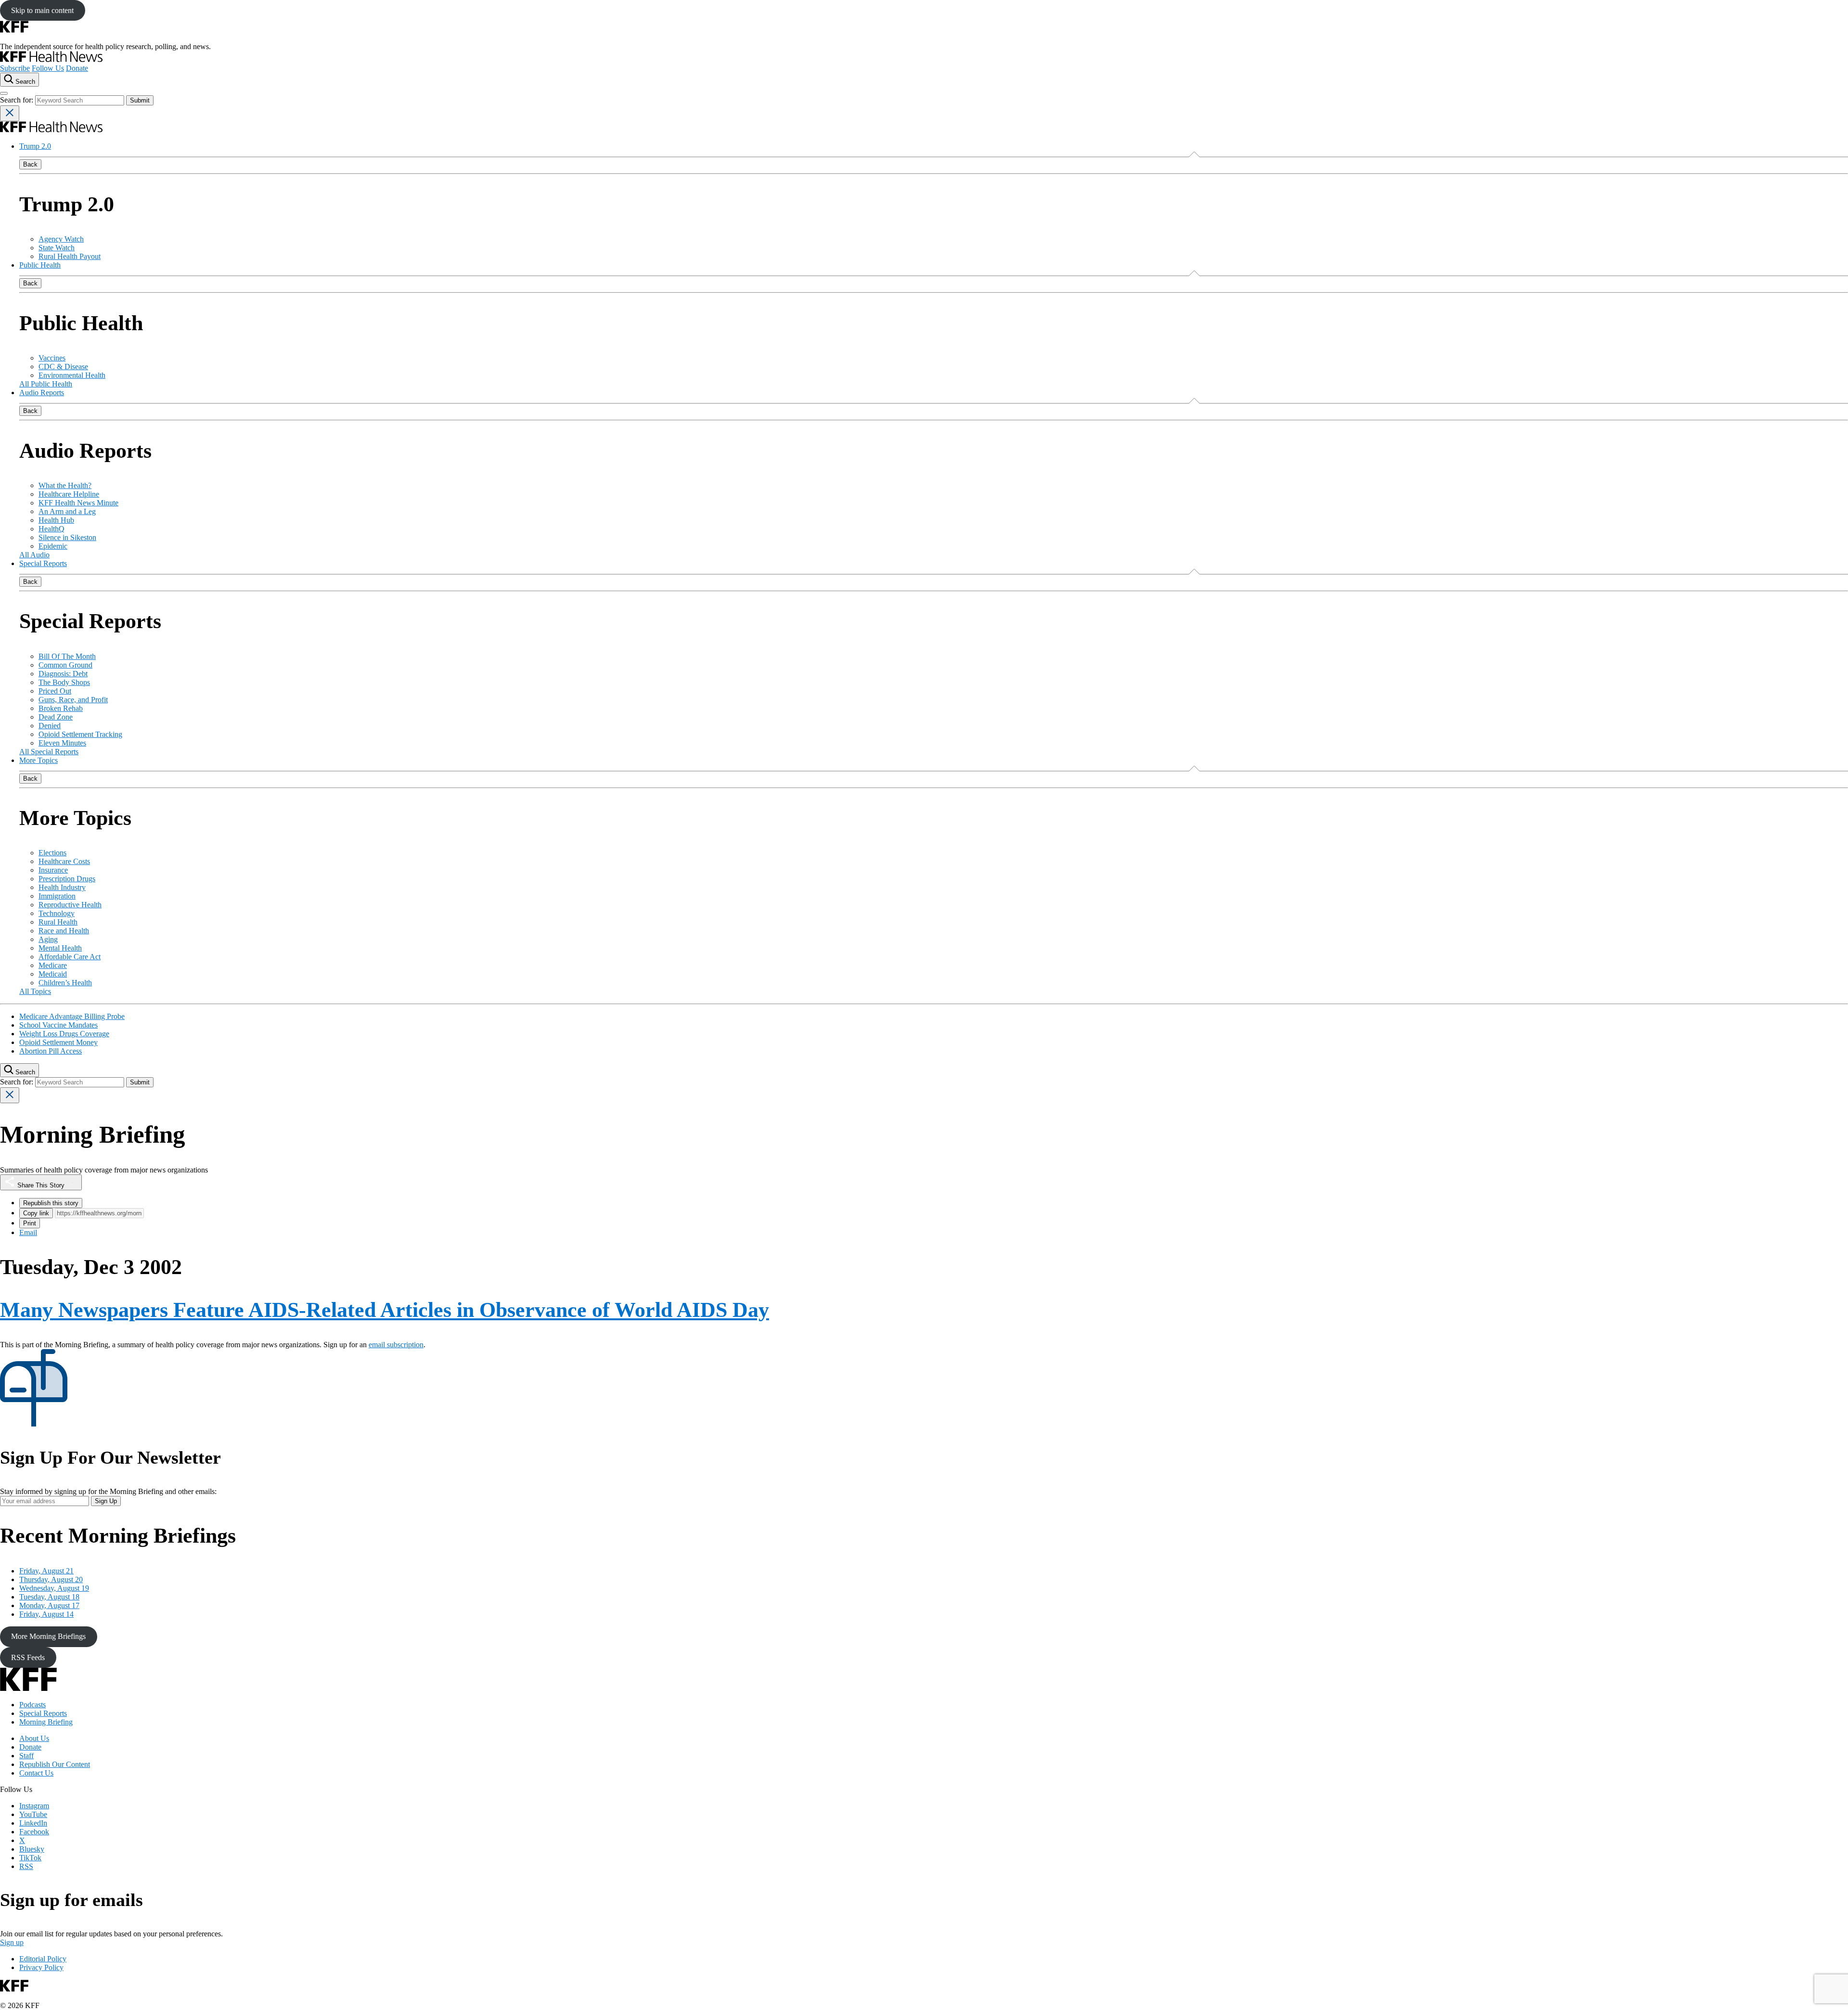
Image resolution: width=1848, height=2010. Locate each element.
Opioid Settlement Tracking (80, 734)
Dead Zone (56, 717)
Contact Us (36, 1773)
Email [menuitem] (28, 1232)
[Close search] (10, 113)
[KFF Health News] (51, 59)
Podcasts (32, 1705)
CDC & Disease (63, 367)
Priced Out (55, 691)
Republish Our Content (55, 1764)
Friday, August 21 (46, 1571)
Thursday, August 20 (51, 1579)
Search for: (18, 100)
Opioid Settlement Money (58, 1042)
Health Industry (62, 887)
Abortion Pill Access (51, 1051)
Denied (50, 726)
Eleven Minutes (62, 743)
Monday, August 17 (49, 1605)
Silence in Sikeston (67, 537)
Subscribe (15, 68)
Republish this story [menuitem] (51, 1203)
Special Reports (43, 563)
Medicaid (53, 974)
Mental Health (60, 948)
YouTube (33, 1814)
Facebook (34, 1832)
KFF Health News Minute (78, 503)
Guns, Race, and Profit (73, 700)
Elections (52, 853)
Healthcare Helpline (69, 494)
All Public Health (46, 384)
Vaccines (52, 358)
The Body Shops (64, 682)
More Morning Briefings (48, 1636)
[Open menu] (4, 93)
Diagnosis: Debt (63, 674)
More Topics (38, 760)
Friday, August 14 (46, 1614)
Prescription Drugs (67, 879)
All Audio (34, 555)
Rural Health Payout (70, 256)
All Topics (35, 991)
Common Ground (65, 665)
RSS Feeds (28, 1657)
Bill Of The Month (67, 656)
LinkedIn (33, 1823)
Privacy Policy (41, 1967)
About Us (34, 1738)
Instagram (34, 1806)
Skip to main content (42, 10)
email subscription (396, 1345)
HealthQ (51, 529)
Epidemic (53, 546)
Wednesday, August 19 (54, 1588)
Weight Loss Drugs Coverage (64, 1034)
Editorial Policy (43, 1959)
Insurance (53, 870)
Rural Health (58, 922)
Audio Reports (42, 393)
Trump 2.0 (35, 146)
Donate (77, 68)
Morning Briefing (46, 1722)
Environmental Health (72, 375)
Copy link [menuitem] (36, 1213)
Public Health (40, 265)
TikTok (30, 1858)
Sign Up (106, 1501)
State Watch (57, 248)
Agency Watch (61, 239)
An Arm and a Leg (67, 511)
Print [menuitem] (30, 1223)
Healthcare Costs (64, 861)
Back (30, 164)
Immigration (57, 896)
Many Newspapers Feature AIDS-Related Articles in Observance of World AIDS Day (385, 1310)
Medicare (53, 965)
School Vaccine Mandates (58, 1025)
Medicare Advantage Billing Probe (72, 1016)
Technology (57, 913)
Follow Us (48, 68)
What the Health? (65, 485)
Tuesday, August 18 (49, 1597)
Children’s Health (65, 983)
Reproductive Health (70, 905)
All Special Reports (49, 752)
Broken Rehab (61, 708)
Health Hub (56, 520)
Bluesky (32, 1849)
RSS (26, 1866)
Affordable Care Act (70, 957)
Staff (26, 1756)
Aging (48, 939)
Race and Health (64, 931)
